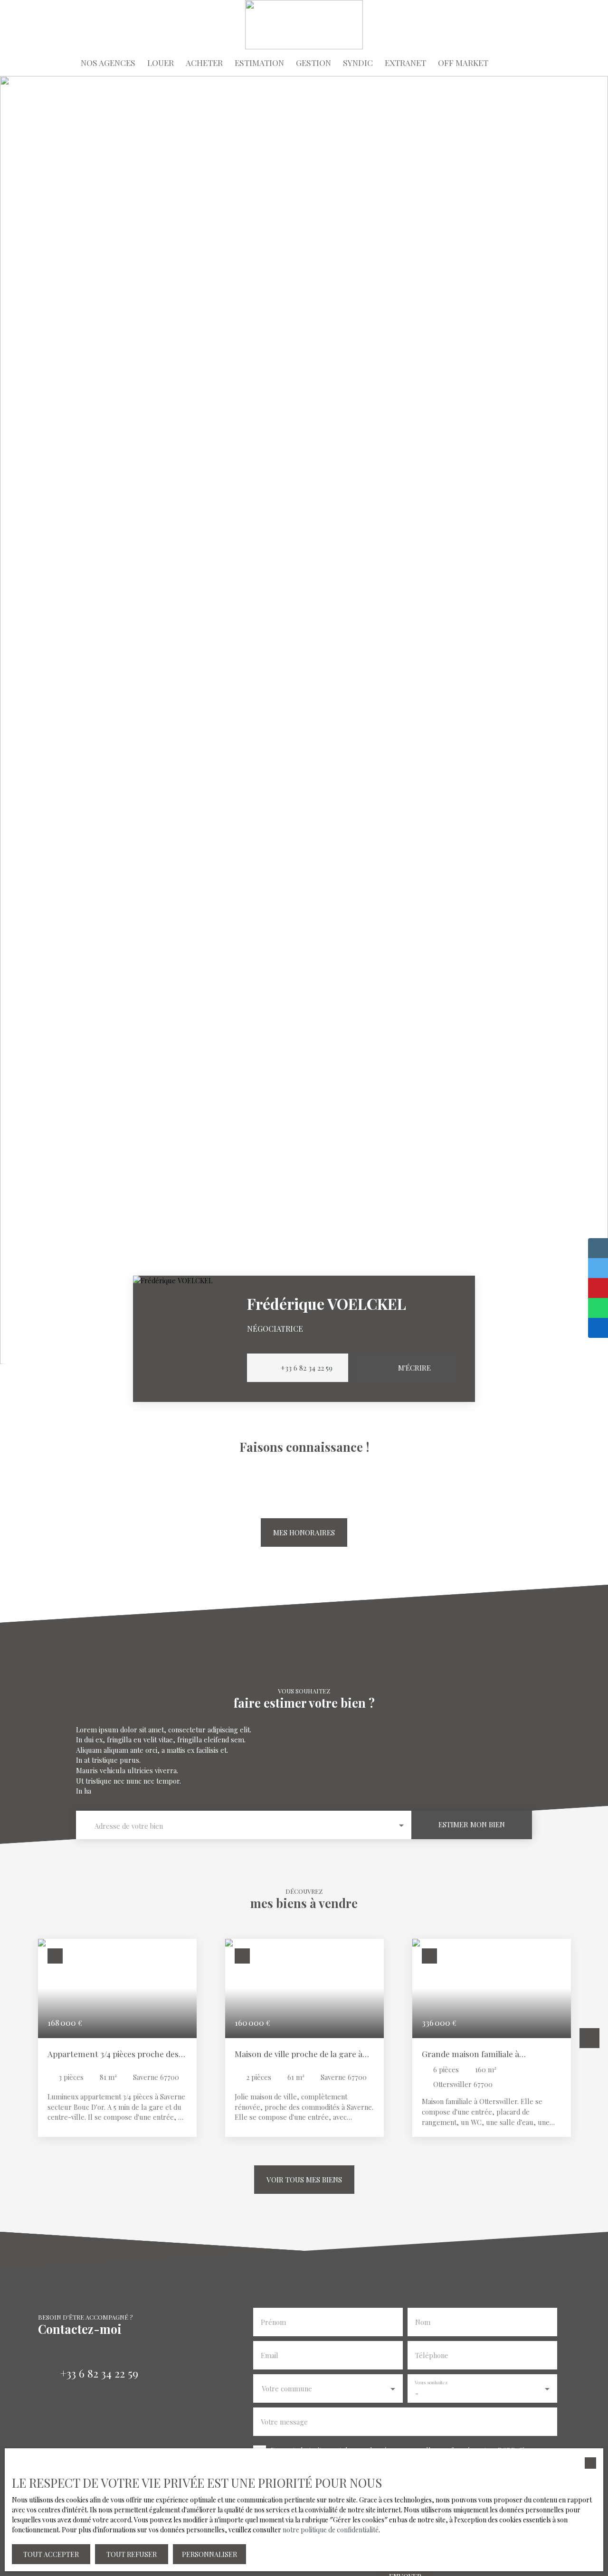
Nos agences (108, 62)
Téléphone (432, 2355)
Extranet (405, 62)
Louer (161, 62)
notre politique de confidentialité (331, 2530)
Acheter (204, 62)
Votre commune (287, 2388)
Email (270, 2355)
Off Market (463, 62)
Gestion (313, 62)
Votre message (284, 2422)
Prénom (273, 2322)
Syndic (358, 62)
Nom (423, 2322)
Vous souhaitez (432, 2383)
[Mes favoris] (582, 63)
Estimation (259, 62)
